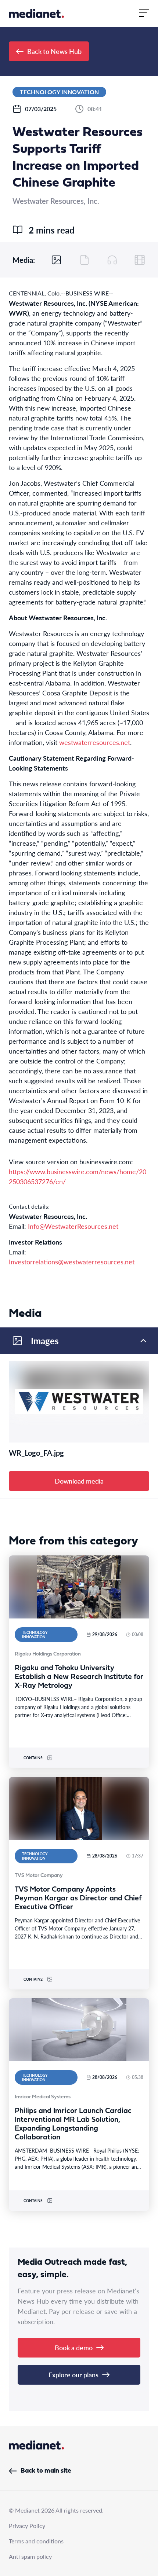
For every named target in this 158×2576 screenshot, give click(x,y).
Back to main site (46, 2471)
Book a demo (74, 2347)
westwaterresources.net (95, 742)
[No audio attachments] (112, 260)
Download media (79, 1481)
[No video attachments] (140, 260)
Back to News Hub (54, 51)
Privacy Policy (27, 2526)
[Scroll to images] (57, 260)
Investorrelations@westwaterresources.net (72, 1262)
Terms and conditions (36, 2541)
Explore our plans (73, 2375)
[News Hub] (36, 13)
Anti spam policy (30, 2556)
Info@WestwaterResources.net (73, 1226)
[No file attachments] (85, 260)
